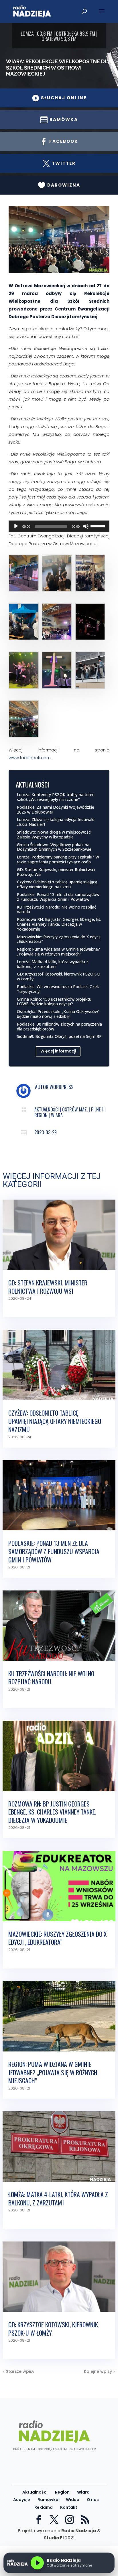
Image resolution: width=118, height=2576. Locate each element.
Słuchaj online (59, 98)
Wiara (57, 1115)
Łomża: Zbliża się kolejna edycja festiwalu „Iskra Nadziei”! (56, 822)
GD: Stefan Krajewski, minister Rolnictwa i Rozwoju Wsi (56, 872)
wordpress (62, 1087)
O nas (93, 2500)
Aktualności (47, 1109)
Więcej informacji (58, 1051)
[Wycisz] (86, 526)
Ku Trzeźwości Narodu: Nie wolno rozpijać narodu (57, 909)
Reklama (44, 2507)
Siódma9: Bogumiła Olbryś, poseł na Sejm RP (59, 1036)
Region (41, 1115)
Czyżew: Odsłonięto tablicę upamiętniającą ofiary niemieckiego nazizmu (57, 884)
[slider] (99, 526)
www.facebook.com (30, 758)
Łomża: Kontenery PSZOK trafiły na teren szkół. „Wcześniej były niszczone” (56, 797)
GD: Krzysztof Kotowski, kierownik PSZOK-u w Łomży (58, 976)
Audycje (22, 2500)
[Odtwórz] (16, 526)
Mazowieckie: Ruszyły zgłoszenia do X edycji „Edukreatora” (59, 939)
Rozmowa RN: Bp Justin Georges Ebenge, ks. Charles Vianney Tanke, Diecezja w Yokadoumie (59, 924)
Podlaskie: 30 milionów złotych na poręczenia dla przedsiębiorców (59, 1026)
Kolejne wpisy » (100, 2371)
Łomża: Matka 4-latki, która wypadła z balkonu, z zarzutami (53, 964)
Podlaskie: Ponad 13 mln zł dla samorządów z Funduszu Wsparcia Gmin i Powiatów (58, 897)
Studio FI (54, 2538)
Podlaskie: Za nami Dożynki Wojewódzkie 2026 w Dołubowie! (56, 810)
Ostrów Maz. (75, 1109)
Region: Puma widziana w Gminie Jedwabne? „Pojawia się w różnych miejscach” (58, 951)
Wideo (73, 2500)
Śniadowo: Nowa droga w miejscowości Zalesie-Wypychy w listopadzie (54, 834)
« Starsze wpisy (19, 2371)
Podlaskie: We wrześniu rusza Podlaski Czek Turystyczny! (58, 989)
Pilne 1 (97, 1109)
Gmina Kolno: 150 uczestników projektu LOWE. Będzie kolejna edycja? (54, 1002)
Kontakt (69, 2507)
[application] (59, 526)
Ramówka (48, 2500)
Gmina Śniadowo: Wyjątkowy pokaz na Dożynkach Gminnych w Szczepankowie (54, 847)
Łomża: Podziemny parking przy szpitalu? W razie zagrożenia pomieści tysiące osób (58, 859)
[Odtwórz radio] (37, 2563)
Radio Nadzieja (79, 2531)
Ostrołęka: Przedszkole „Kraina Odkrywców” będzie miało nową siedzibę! (58, 1014)
